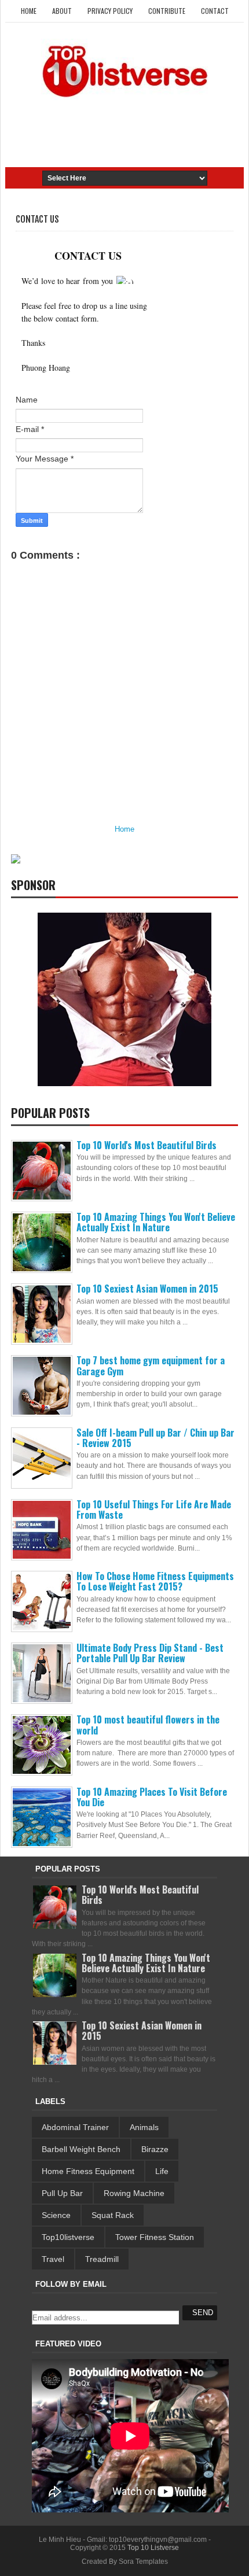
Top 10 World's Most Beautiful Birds (147, 1145)
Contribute (167, 11)
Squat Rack (113, 2215)
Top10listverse (68, 2237)
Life (162, 2171)
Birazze (155, 2149)
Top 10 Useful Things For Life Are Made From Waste (154, 1510)
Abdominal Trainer (75, 2127)
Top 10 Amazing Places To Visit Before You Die (152, 1797)
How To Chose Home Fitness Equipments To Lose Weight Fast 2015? (155, 1581)
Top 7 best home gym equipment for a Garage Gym (151, 1365)
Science (56, 2215)
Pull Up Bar (62, 2193)
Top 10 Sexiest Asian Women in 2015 (147, 1289)
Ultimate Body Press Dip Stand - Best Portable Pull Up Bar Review (150, 1653)
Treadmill (102, 2259)
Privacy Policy (110, 11)
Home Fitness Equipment (88, 2171)
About (62, 11)
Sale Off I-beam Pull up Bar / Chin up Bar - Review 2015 (155, 1438)
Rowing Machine (134, 2193)
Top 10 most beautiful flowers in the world (148, 1725)
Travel (53, 2259)
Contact (215, 11)
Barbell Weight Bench (81, 2149)
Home (29, 11)
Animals (144, 2127)
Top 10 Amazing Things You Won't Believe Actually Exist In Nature (156, 1222)
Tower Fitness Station (155, 2237)
